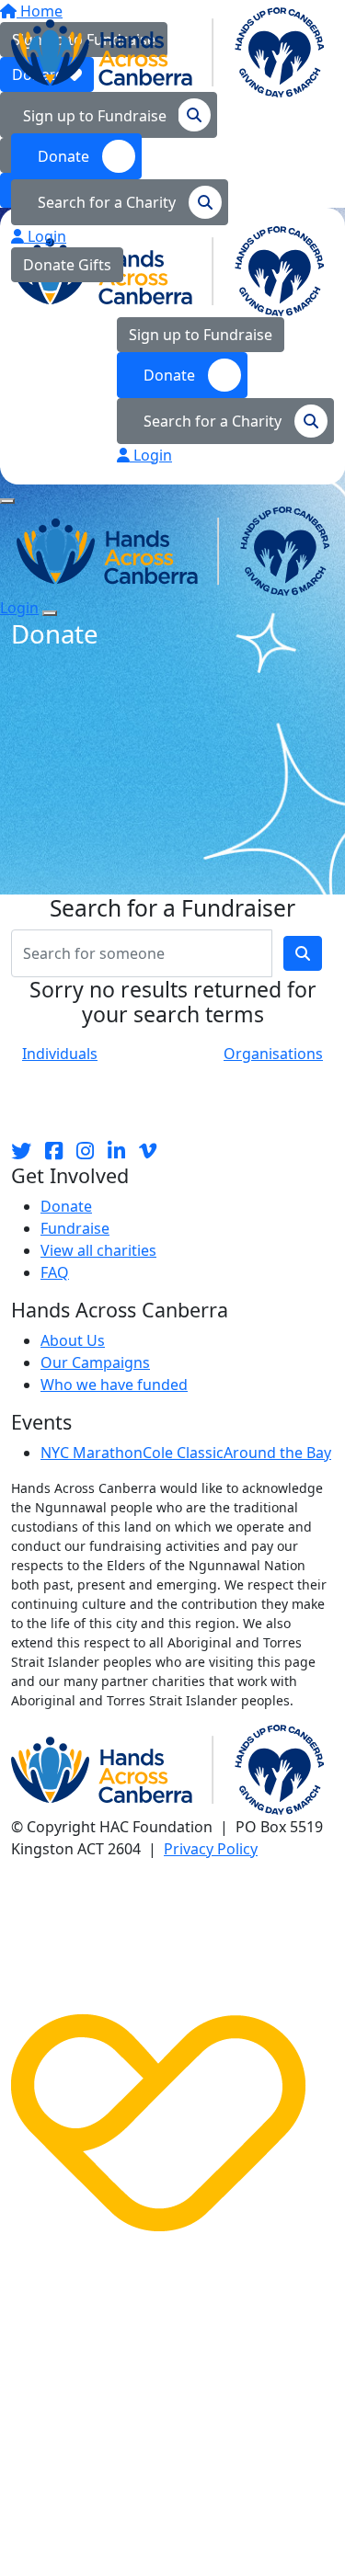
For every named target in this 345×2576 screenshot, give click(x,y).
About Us (73, 1340)
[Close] (50, 613)
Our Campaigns (95, 1362)
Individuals (60, 1054)
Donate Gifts (67, 265)
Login (45, 236)
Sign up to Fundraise (95, 116)
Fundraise (75, 1228)
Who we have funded (114, 1385)
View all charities (98, 1250)
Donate (65, 156)
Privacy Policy (211, 1849)
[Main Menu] (7, 501)
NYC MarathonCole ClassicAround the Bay (186, 1453)
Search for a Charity (109, 202)
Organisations (273, 1054)
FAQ (55, 1272)
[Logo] (167, 51)
